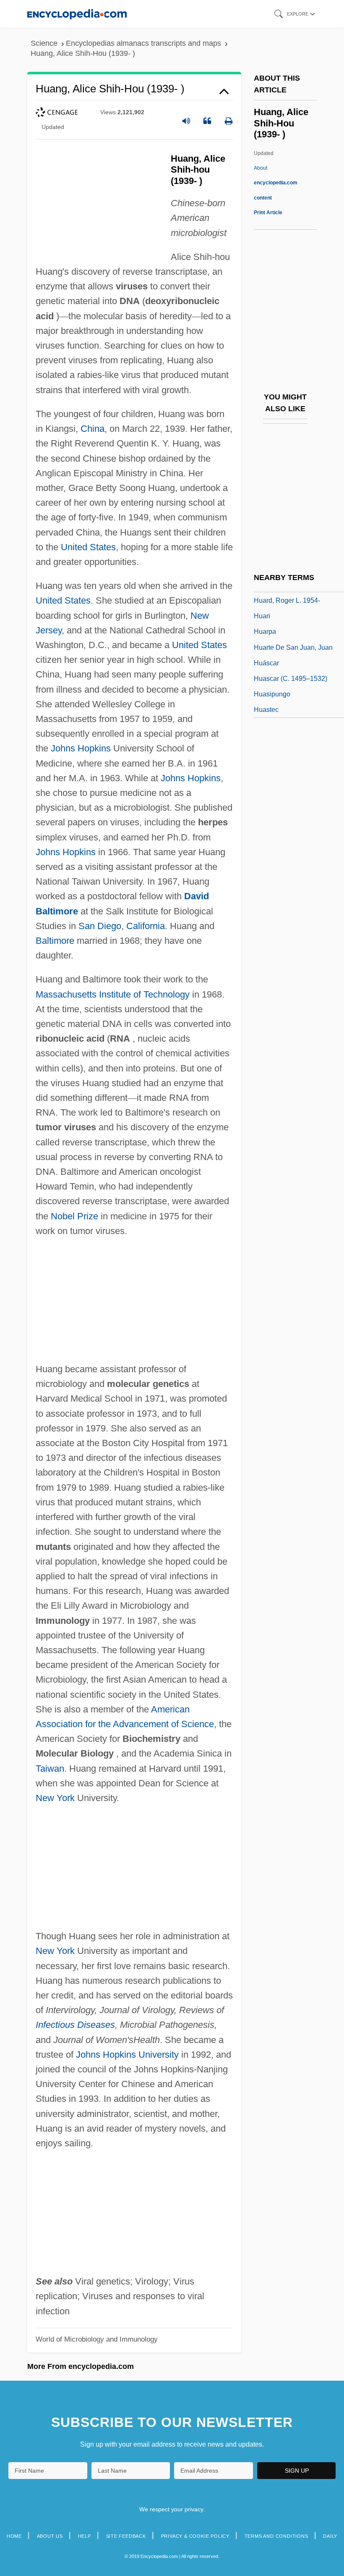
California (146, 926)
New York (55, 1798)
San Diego (100, 926)
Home (14, 2536)
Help (85, 2536)
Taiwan (50, 1769)
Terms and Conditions (276, 2536)
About (276, 183)
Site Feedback (126, 2536)
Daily (330, 2536)
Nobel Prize (74, 1216)
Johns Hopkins (81, 748)
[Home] (77, 14)
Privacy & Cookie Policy (195, 2536)
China (93, 429)
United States (88, 547)
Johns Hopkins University (127, 2055)
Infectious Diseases (75, 2025)
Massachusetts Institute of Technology (113, 994)
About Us (50, 2536)
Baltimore (55, 941)
